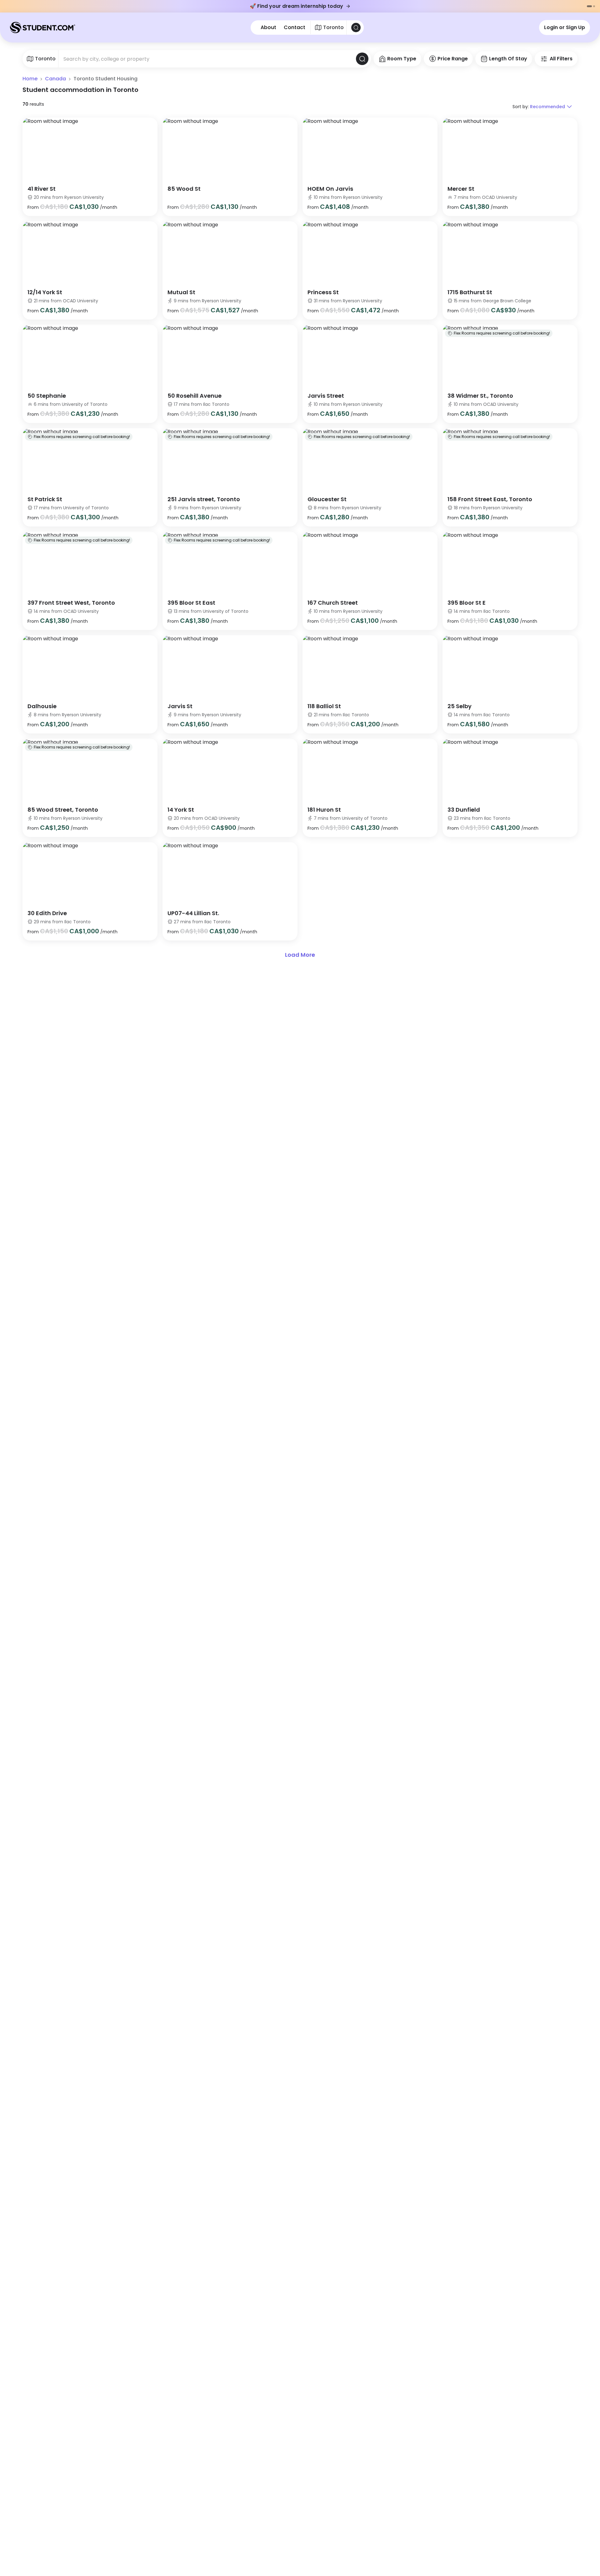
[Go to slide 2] (594, 6)
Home (30, 79)
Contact (295, 28)
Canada (55, 79)
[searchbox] (207, 59)
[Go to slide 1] (589, 6)
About (268, 28)
